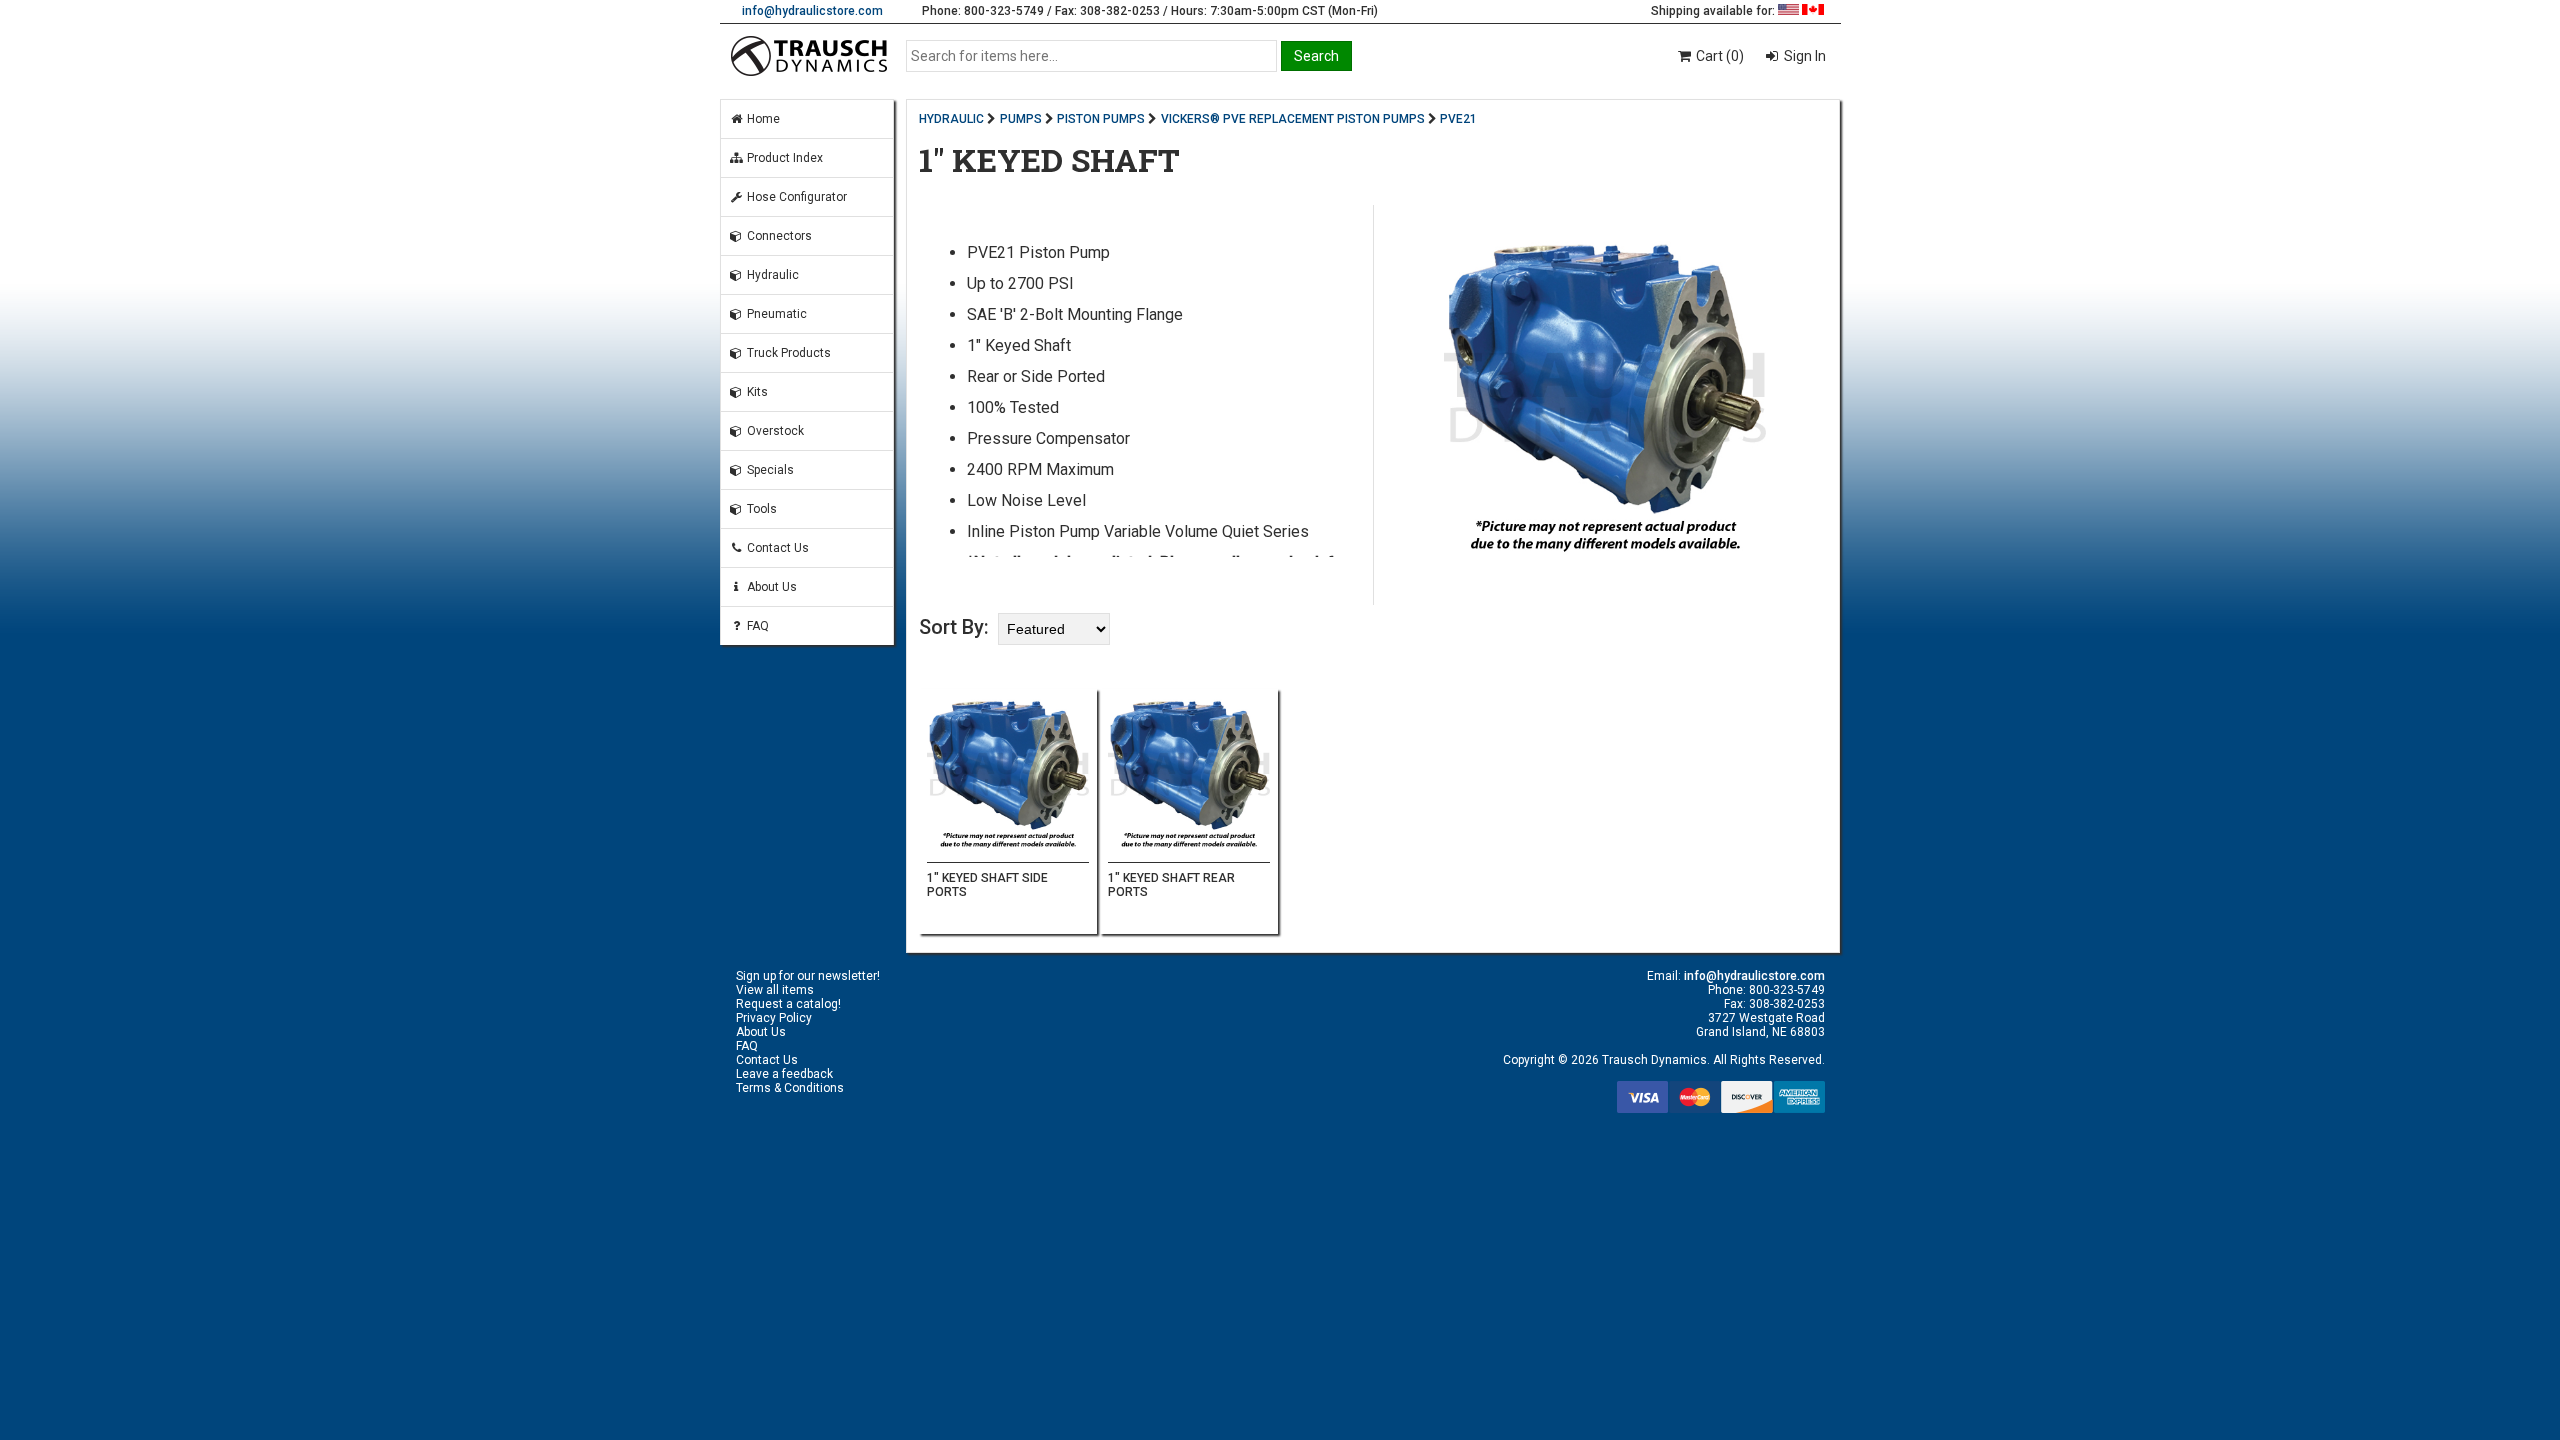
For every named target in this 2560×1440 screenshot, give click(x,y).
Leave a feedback (784, 1074)
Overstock (774, 431)
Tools (760, 509)
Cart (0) (1718, 56)
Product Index (783, 158)
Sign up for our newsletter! (808, 976)
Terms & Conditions (790, 1088)
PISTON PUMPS (1101, 119)
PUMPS (1021, 119)
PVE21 (1458, 119)
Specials (769, 470)
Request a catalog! (788, 1004)
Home (762, 119)
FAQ (756, 626)
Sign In (1803, 56)
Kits (756, 392)
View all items (775, 990)
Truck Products (787, 353)
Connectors (778, 236)
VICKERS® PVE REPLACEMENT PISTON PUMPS (1293, 119)
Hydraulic (771, 275)
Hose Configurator (795, 197)
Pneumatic (775, 314)
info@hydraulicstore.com (812, 11)
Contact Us (776, 548)
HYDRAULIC (951, 119)
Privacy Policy (774, 1018)
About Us (770, 587)
